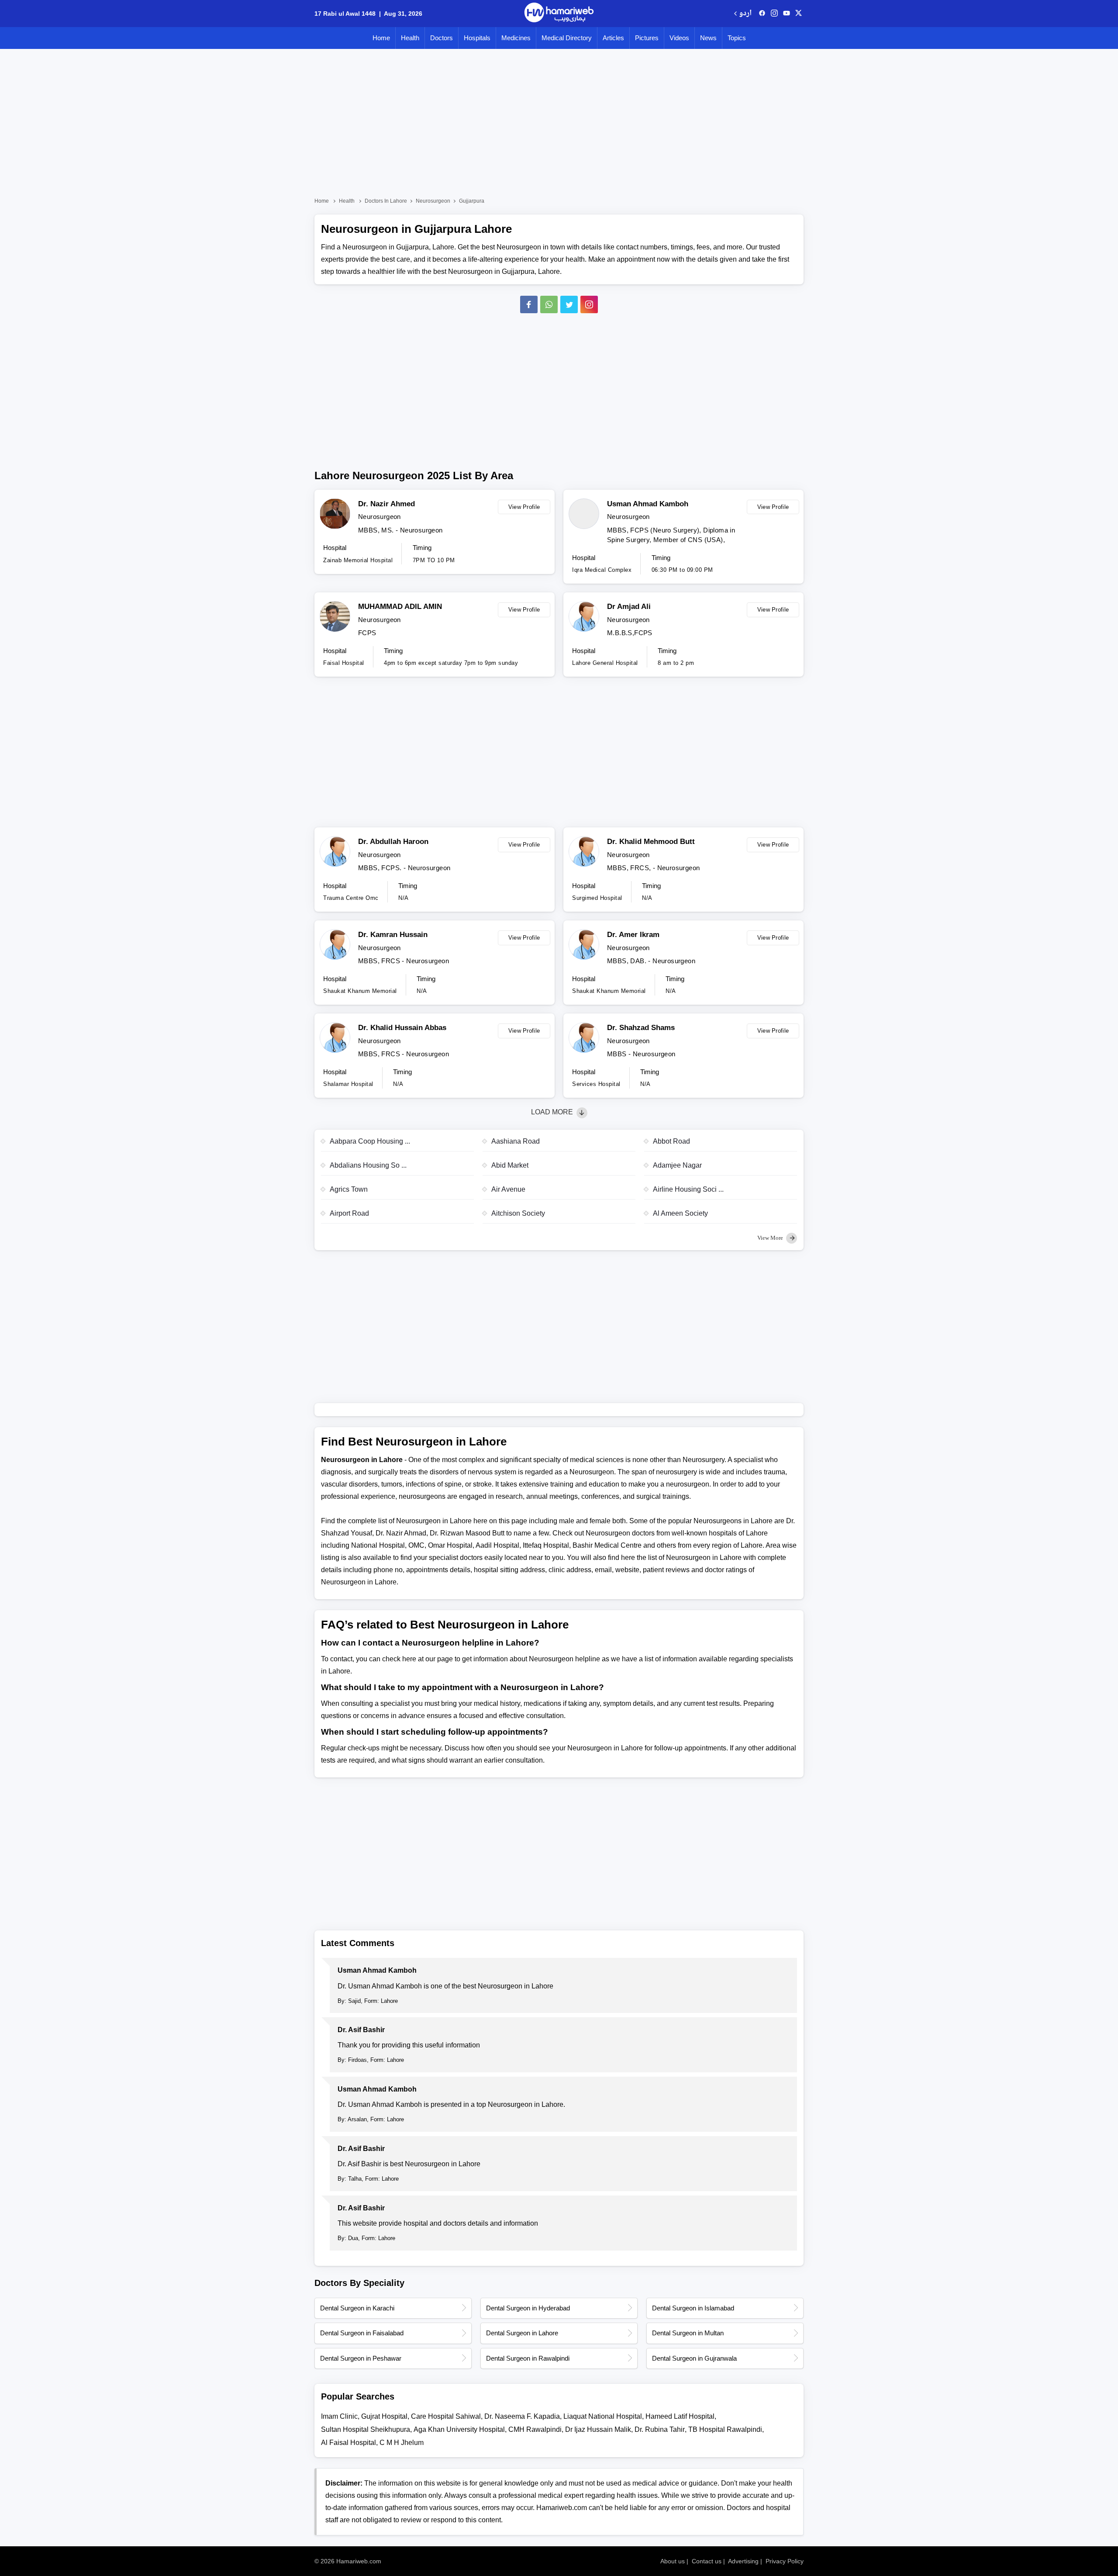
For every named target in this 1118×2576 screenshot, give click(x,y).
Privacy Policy (785, 2561)
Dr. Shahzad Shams (641, 1028)
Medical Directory (567, 38)
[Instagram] (774, 14)
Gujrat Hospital (384, 2416)
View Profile (524, 507)
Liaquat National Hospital (603, 2416)
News (708, 38)
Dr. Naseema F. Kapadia (522, 2416)
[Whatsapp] (549, 304)
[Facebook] (529, 304)
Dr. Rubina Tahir (660, 2429)
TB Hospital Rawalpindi (725, 2429)
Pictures (647, 38)
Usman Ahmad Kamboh (648, 504)
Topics (737, 38)
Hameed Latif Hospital (680, 2416)
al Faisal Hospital (349, 2443)
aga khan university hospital (459, 2429)
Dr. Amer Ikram (633, 935)
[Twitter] (569, 304)
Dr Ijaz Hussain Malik (598, 2429)
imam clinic (339, 2416)
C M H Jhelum (402, 2443)
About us (673, 2561)
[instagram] (589, 304)
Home (381, 38)
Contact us (707, 2561)
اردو (745, 14)
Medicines (516, 38)
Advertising (743, 2561)
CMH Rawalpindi (535, 2429)
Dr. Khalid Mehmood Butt (651, 842)
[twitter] (799, 14)
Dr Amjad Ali (629, 607)
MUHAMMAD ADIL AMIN (400, 607)
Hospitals (477, 38)
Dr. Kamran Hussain (393, 935)
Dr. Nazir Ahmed (386, 504)
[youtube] (787, 14)
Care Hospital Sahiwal (446, 2416)
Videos (679, 38)
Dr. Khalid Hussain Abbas (402, 1028)
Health (410, 38)
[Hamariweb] (559, 14)
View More (771, 1238)
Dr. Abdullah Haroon (393, 842)
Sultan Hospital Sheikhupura (366, 2429)
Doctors (442, 38)
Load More (553, 1112)
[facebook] (762, 14)
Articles (613, 38)
